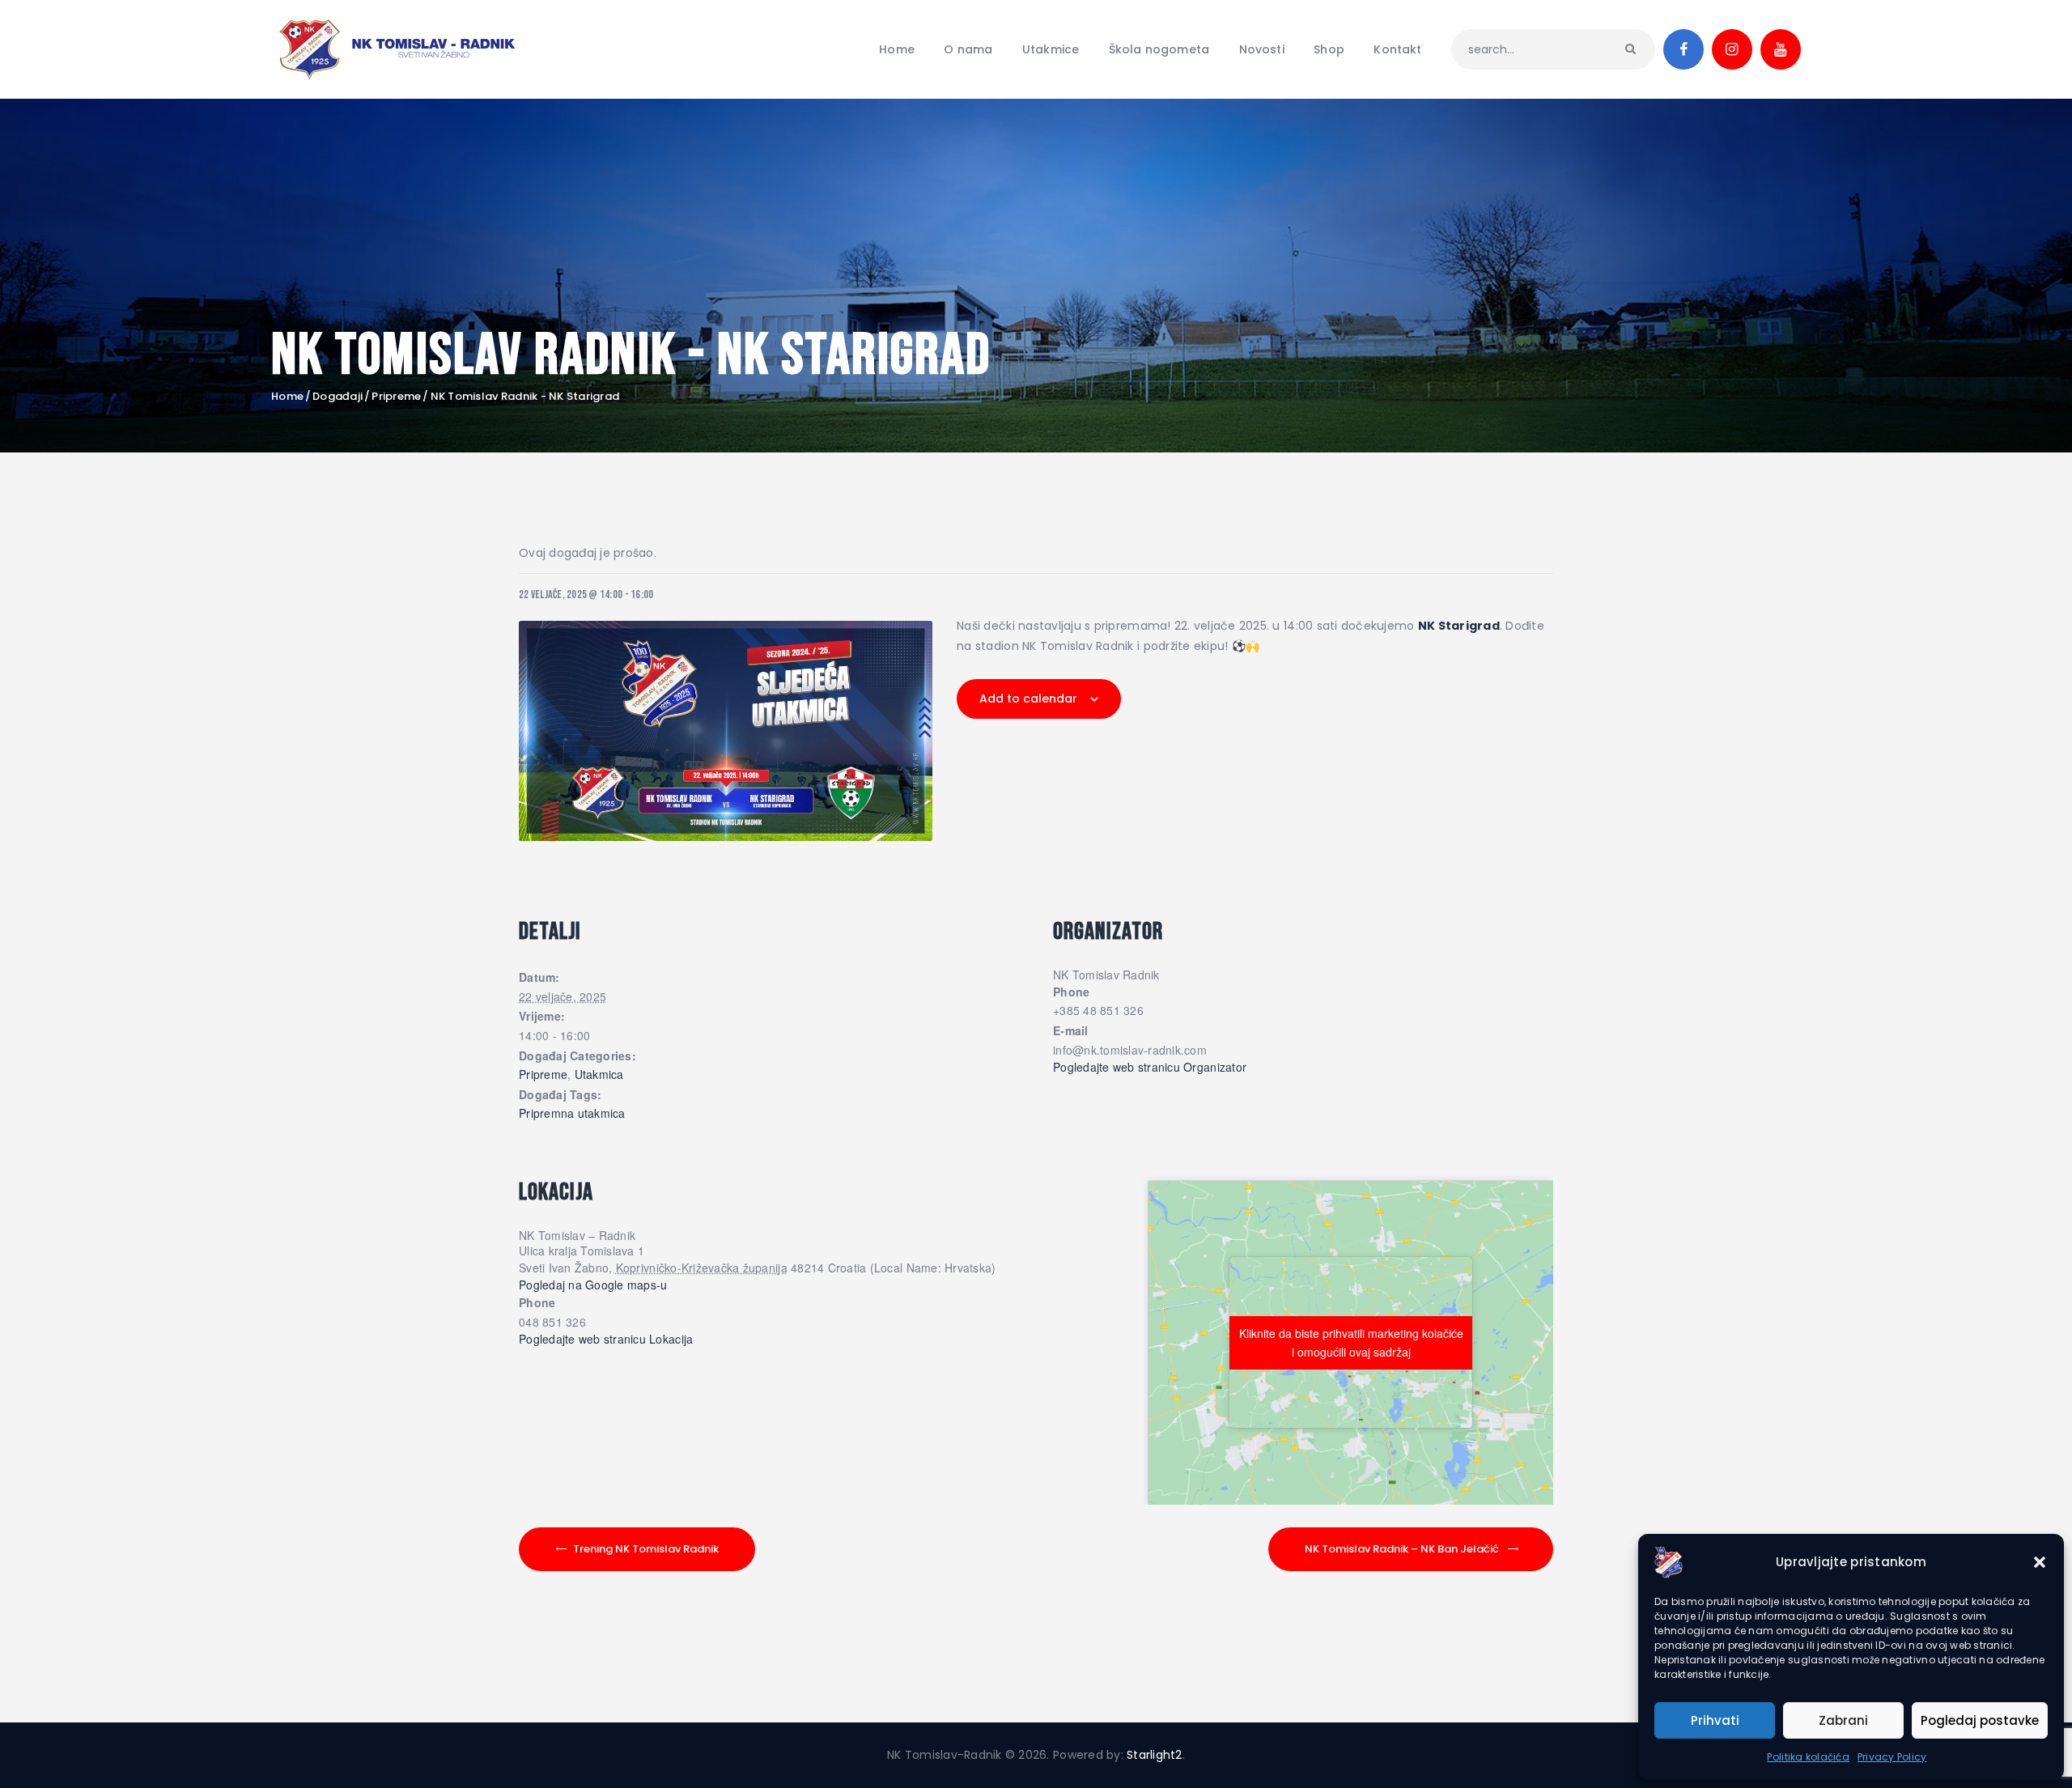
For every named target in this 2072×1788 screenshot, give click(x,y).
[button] (2040, 1562)
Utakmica (599, 1075)
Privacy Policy (1892, 1757)
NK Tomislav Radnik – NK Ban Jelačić (1402, 1549)
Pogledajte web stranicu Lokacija (606, 1340)
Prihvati (1715, 1720)
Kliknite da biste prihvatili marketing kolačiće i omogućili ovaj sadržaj (1351, 1342)
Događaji (338, 396)
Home (287, 397)
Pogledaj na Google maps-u (593, 1285)
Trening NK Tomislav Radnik (646, 1549)
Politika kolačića (1808, 1757)
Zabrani (1843, 1720)
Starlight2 (1155, 1755)
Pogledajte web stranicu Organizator (1150, 1068)
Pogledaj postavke (1980, 1720)
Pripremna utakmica (572, 1114)
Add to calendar (1028, 699)
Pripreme (396, 397)
